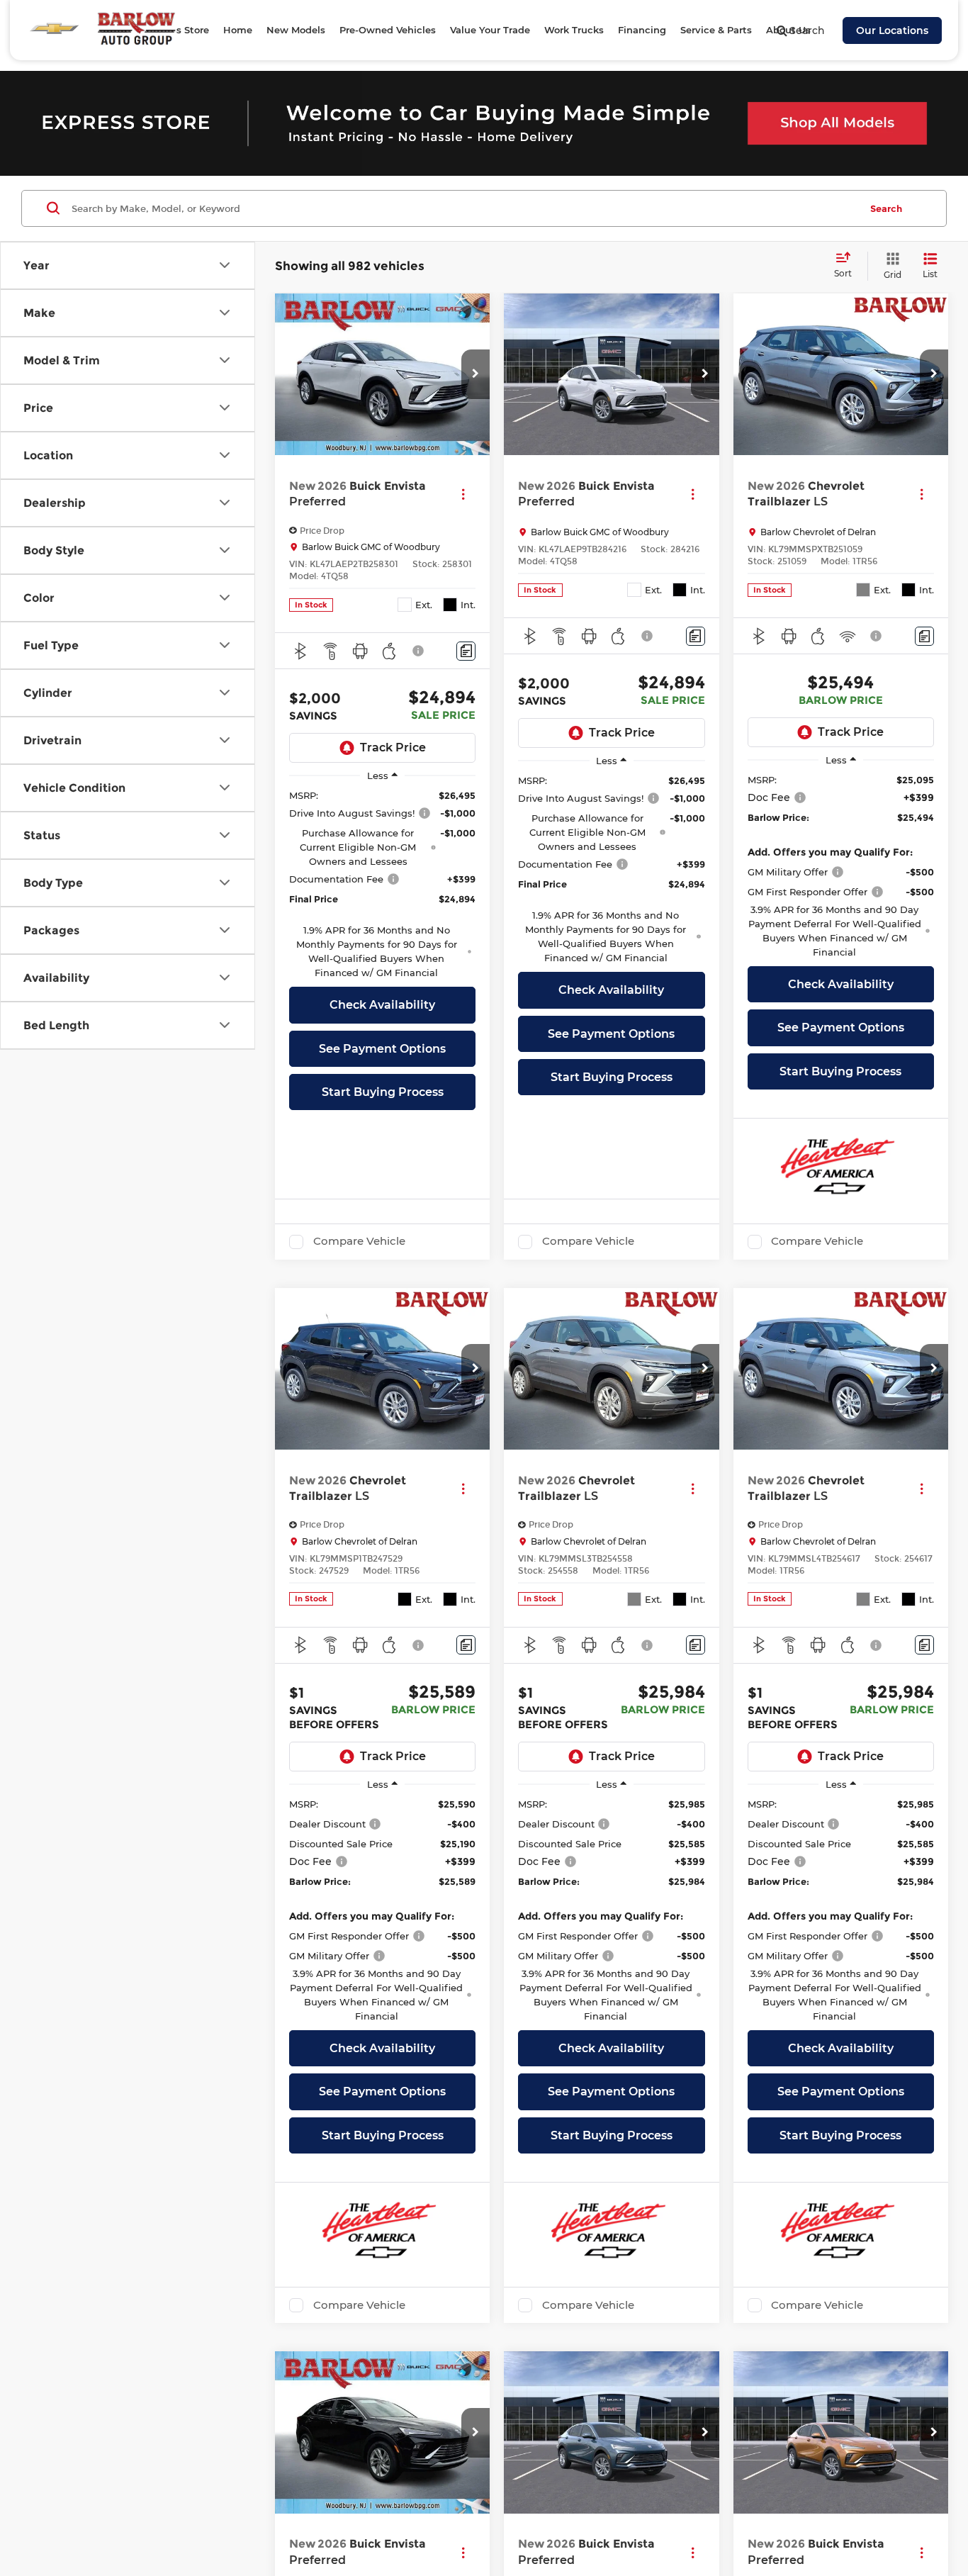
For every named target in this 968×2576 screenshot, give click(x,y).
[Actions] (463, 494)
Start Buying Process (383, 1092)
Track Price (393, 747)
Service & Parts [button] (716, 30)
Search (886, 208)
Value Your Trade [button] (490, 30)
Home (238, 30)
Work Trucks (574, 30)
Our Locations (892, 30)
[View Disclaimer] (419, 651)
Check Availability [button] (382, 1005)
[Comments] (466, 651)
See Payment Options (382, 1049)
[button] (475, 374)
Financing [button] (642, 30)
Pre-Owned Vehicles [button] (388, 30)
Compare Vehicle (359, 1241)
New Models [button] (296, 30)
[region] (382, 884)
